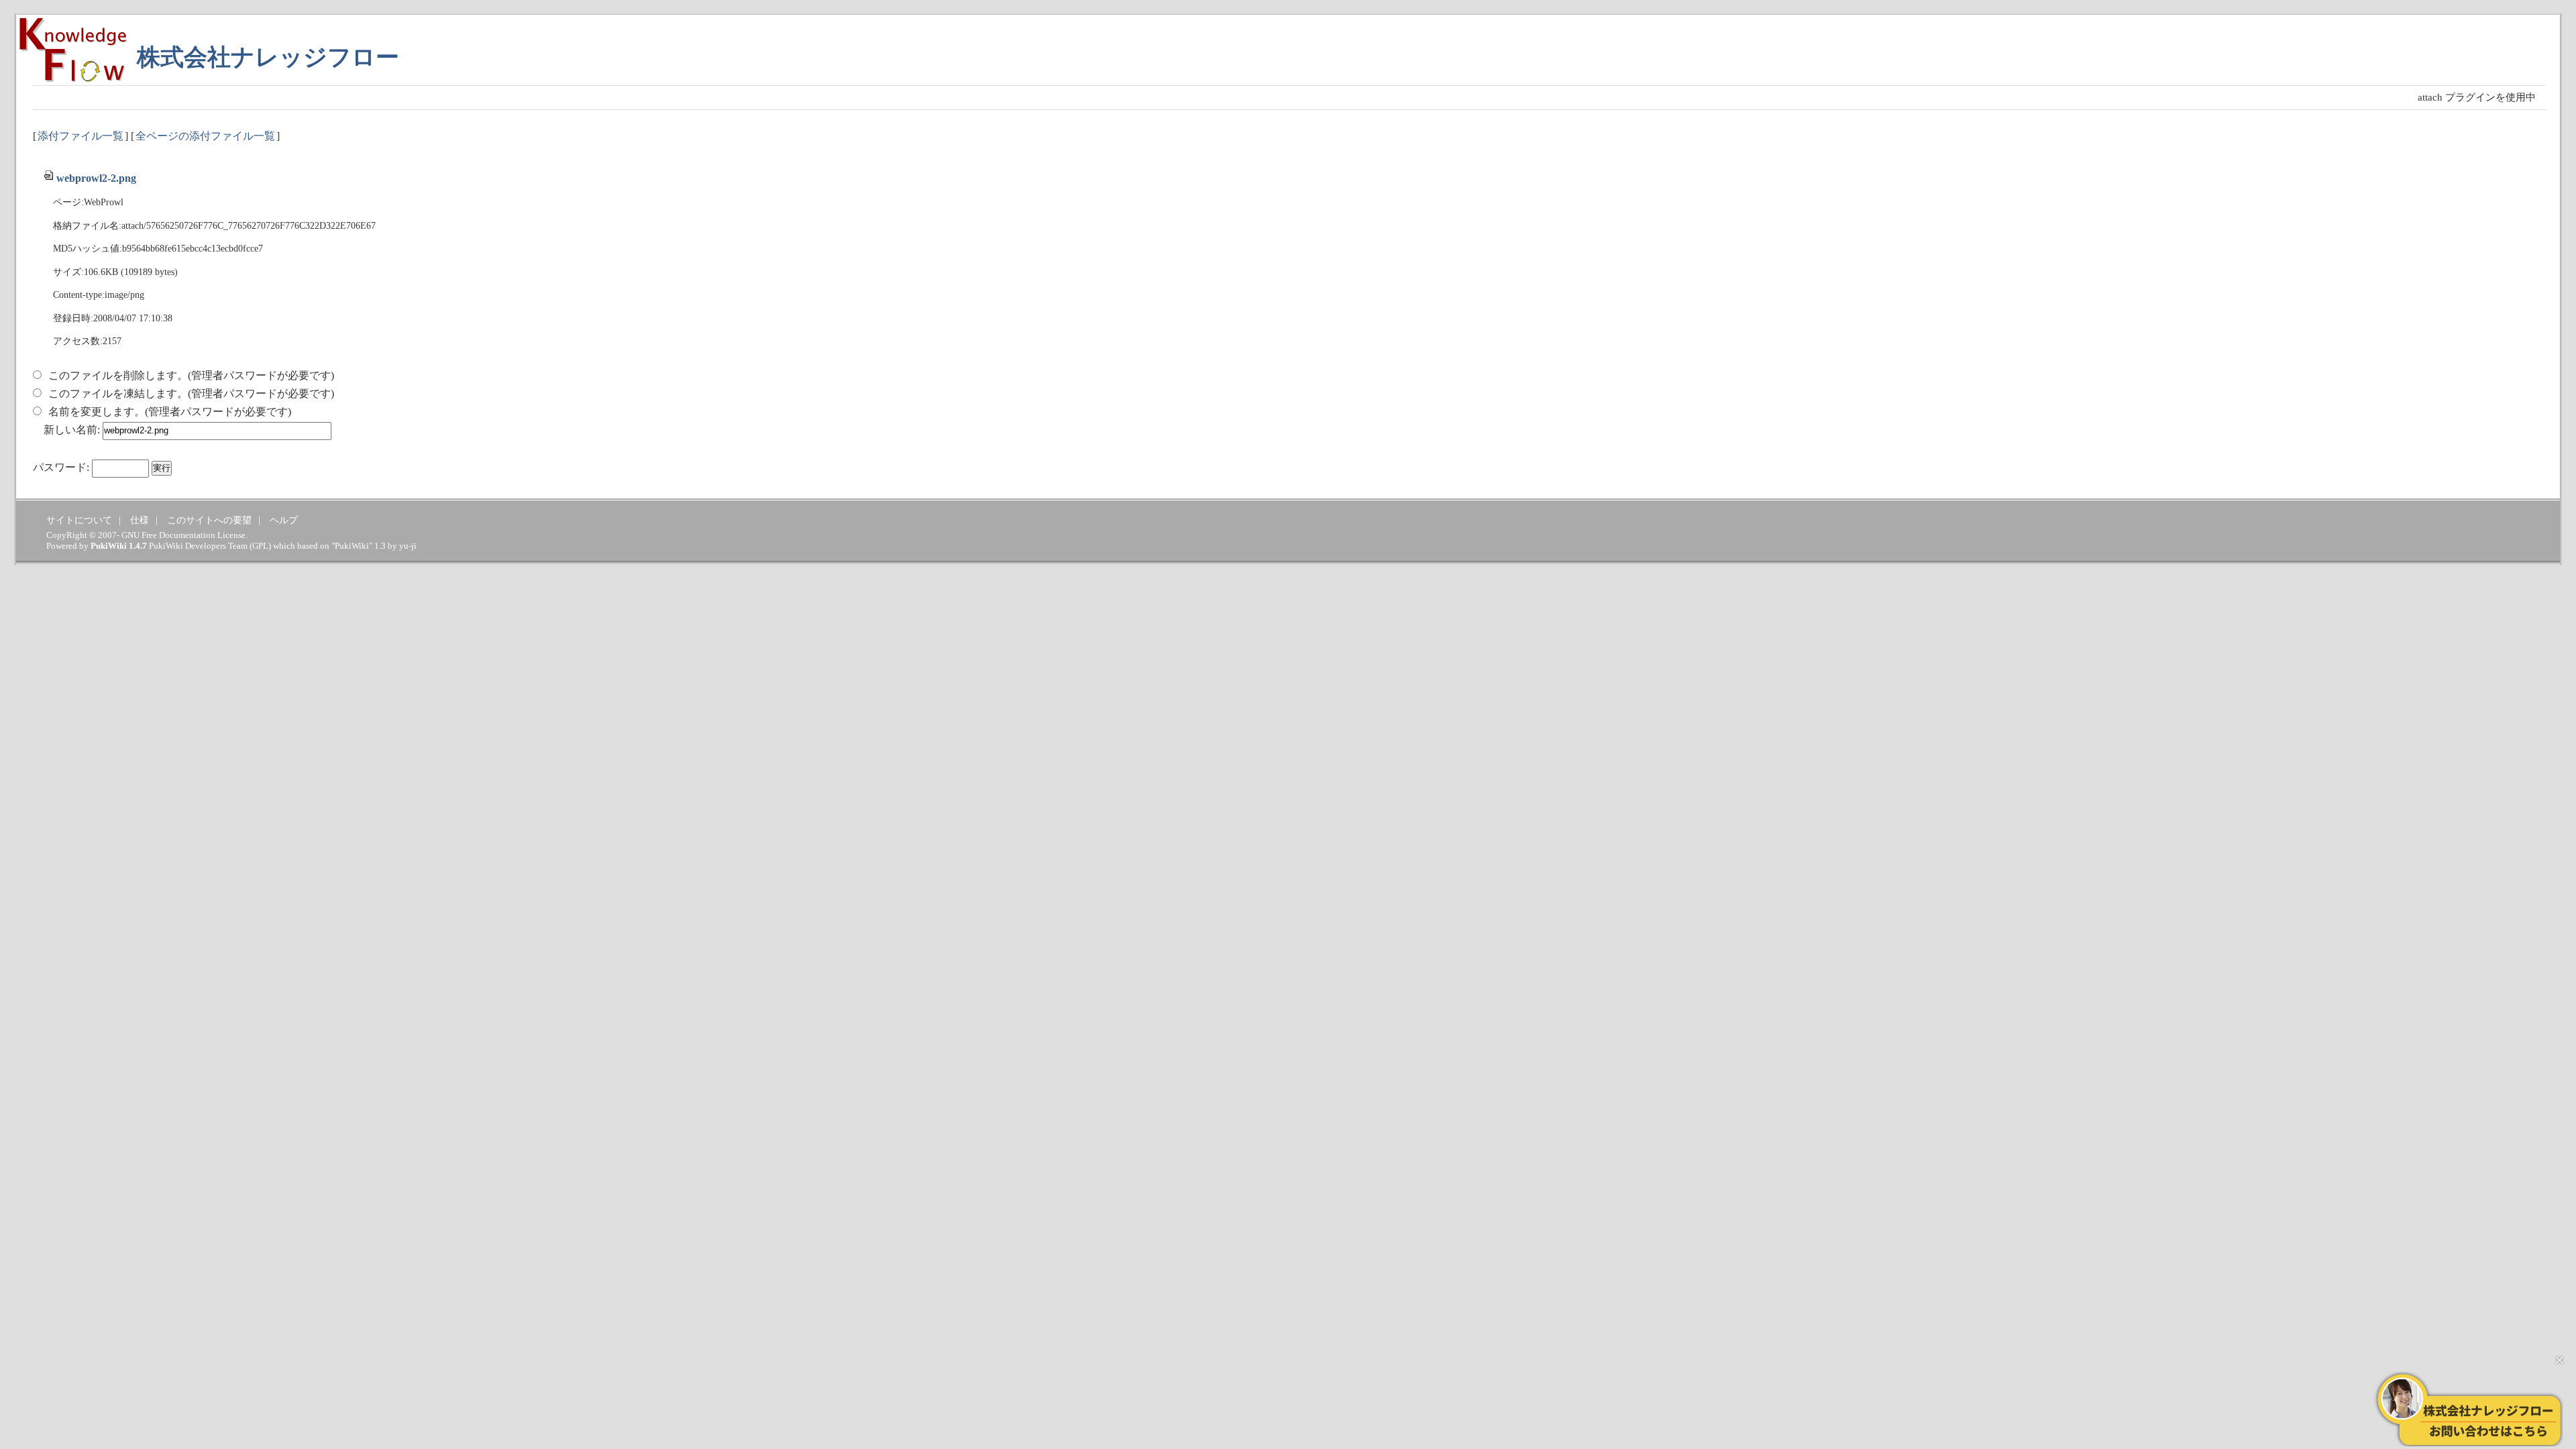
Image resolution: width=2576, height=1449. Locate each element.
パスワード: (61, 467)
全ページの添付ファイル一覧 (205, 136)
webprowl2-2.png (96, 178)
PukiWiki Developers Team (198, 546)
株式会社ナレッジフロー (268, 57)
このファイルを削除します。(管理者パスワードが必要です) (191, 375)
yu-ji (408, 546)
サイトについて (79, 520)
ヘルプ (284, 520)
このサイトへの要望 (209, 520)
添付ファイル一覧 (80, 136)
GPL (260, 546)
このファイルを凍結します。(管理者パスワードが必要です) (191, 393)
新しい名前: (72, 430)
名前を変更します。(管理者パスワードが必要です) (170, 412)
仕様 (140, 520)
